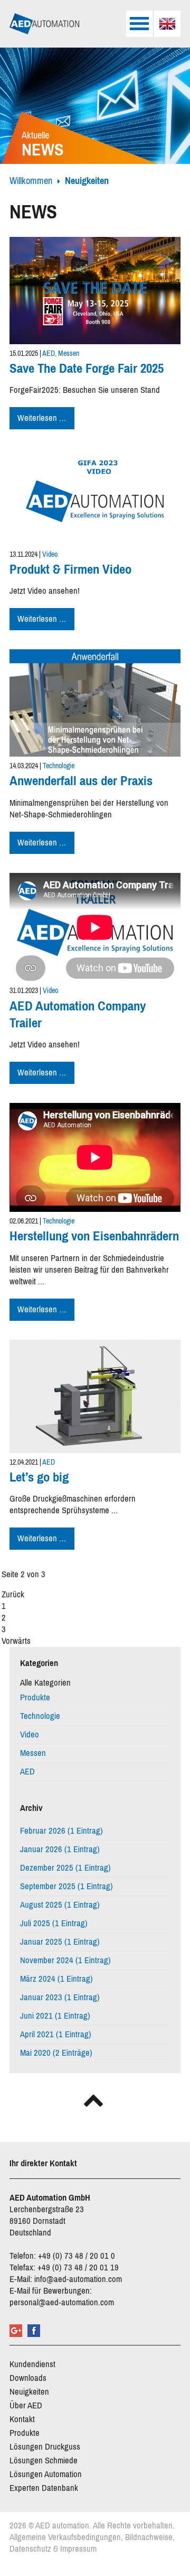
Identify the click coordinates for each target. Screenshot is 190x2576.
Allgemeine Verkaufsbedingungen (65, 2537)
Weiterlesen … (46, 419)
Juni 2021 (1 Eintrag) (55, 2016)
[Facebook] (34, 2331)
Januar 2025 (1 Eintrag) (60, 1942)
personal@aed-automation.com (62, 2302)
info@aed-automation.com (78, 2279)
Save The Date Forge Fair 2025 (87, 368)
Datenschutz (30, 2549)
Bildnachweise (149, 2537)
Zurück (13, 1594)
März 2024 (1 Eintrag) (56, 1979)
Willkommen (31, 181)
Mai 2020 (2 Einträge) (56, 2053)
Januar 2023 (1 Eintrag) (60, 1997)
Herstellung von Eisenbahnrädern (94, 1236)
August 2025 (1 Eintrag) (60, 1905)
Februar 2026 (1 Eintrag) (61, 1831)
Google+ (16, 2331)
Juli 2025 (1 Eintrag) (54, 1923)
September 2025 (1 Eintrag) (66, 1886)
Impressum (78, 2549)
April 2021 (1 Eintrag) (56, 2034)
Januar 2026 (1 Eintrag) (60, 1849)
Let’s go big (39, 1477)
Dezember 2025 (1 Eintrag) (65, 1868)
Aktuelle (43, 145)
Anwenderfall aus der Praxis (81, 781)
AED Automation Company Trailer (78, 1014)
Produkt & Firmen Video (70, 569)
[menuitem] (167, 24)
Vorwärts (16, 1641)
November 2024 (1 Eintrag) (65, 1960)
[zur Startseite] (44, 24)
